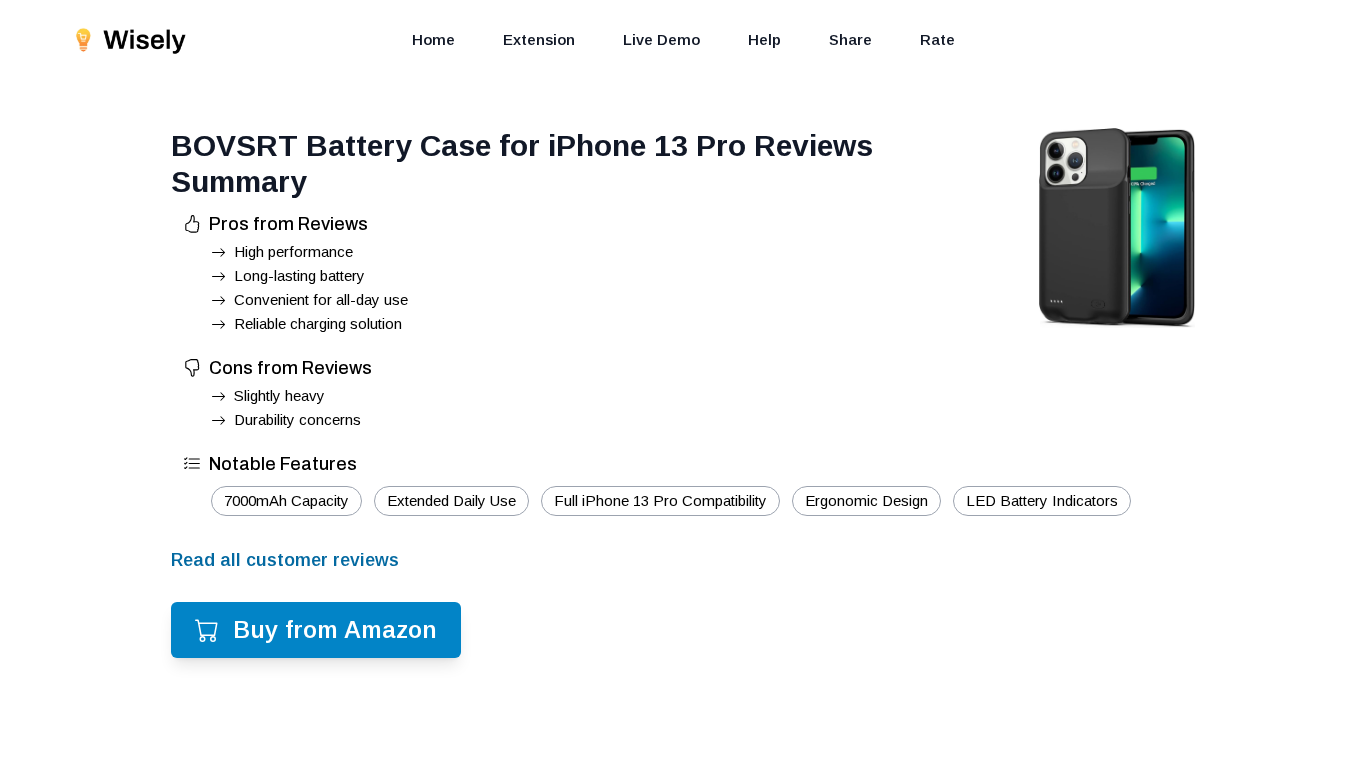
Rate (937, 39)
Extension (539, 39)
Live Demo (661, 39)
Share (850, 39)
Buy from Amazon (335, 629)
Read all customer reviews (285, 560)
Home (433, 39)
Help (764, 39)
